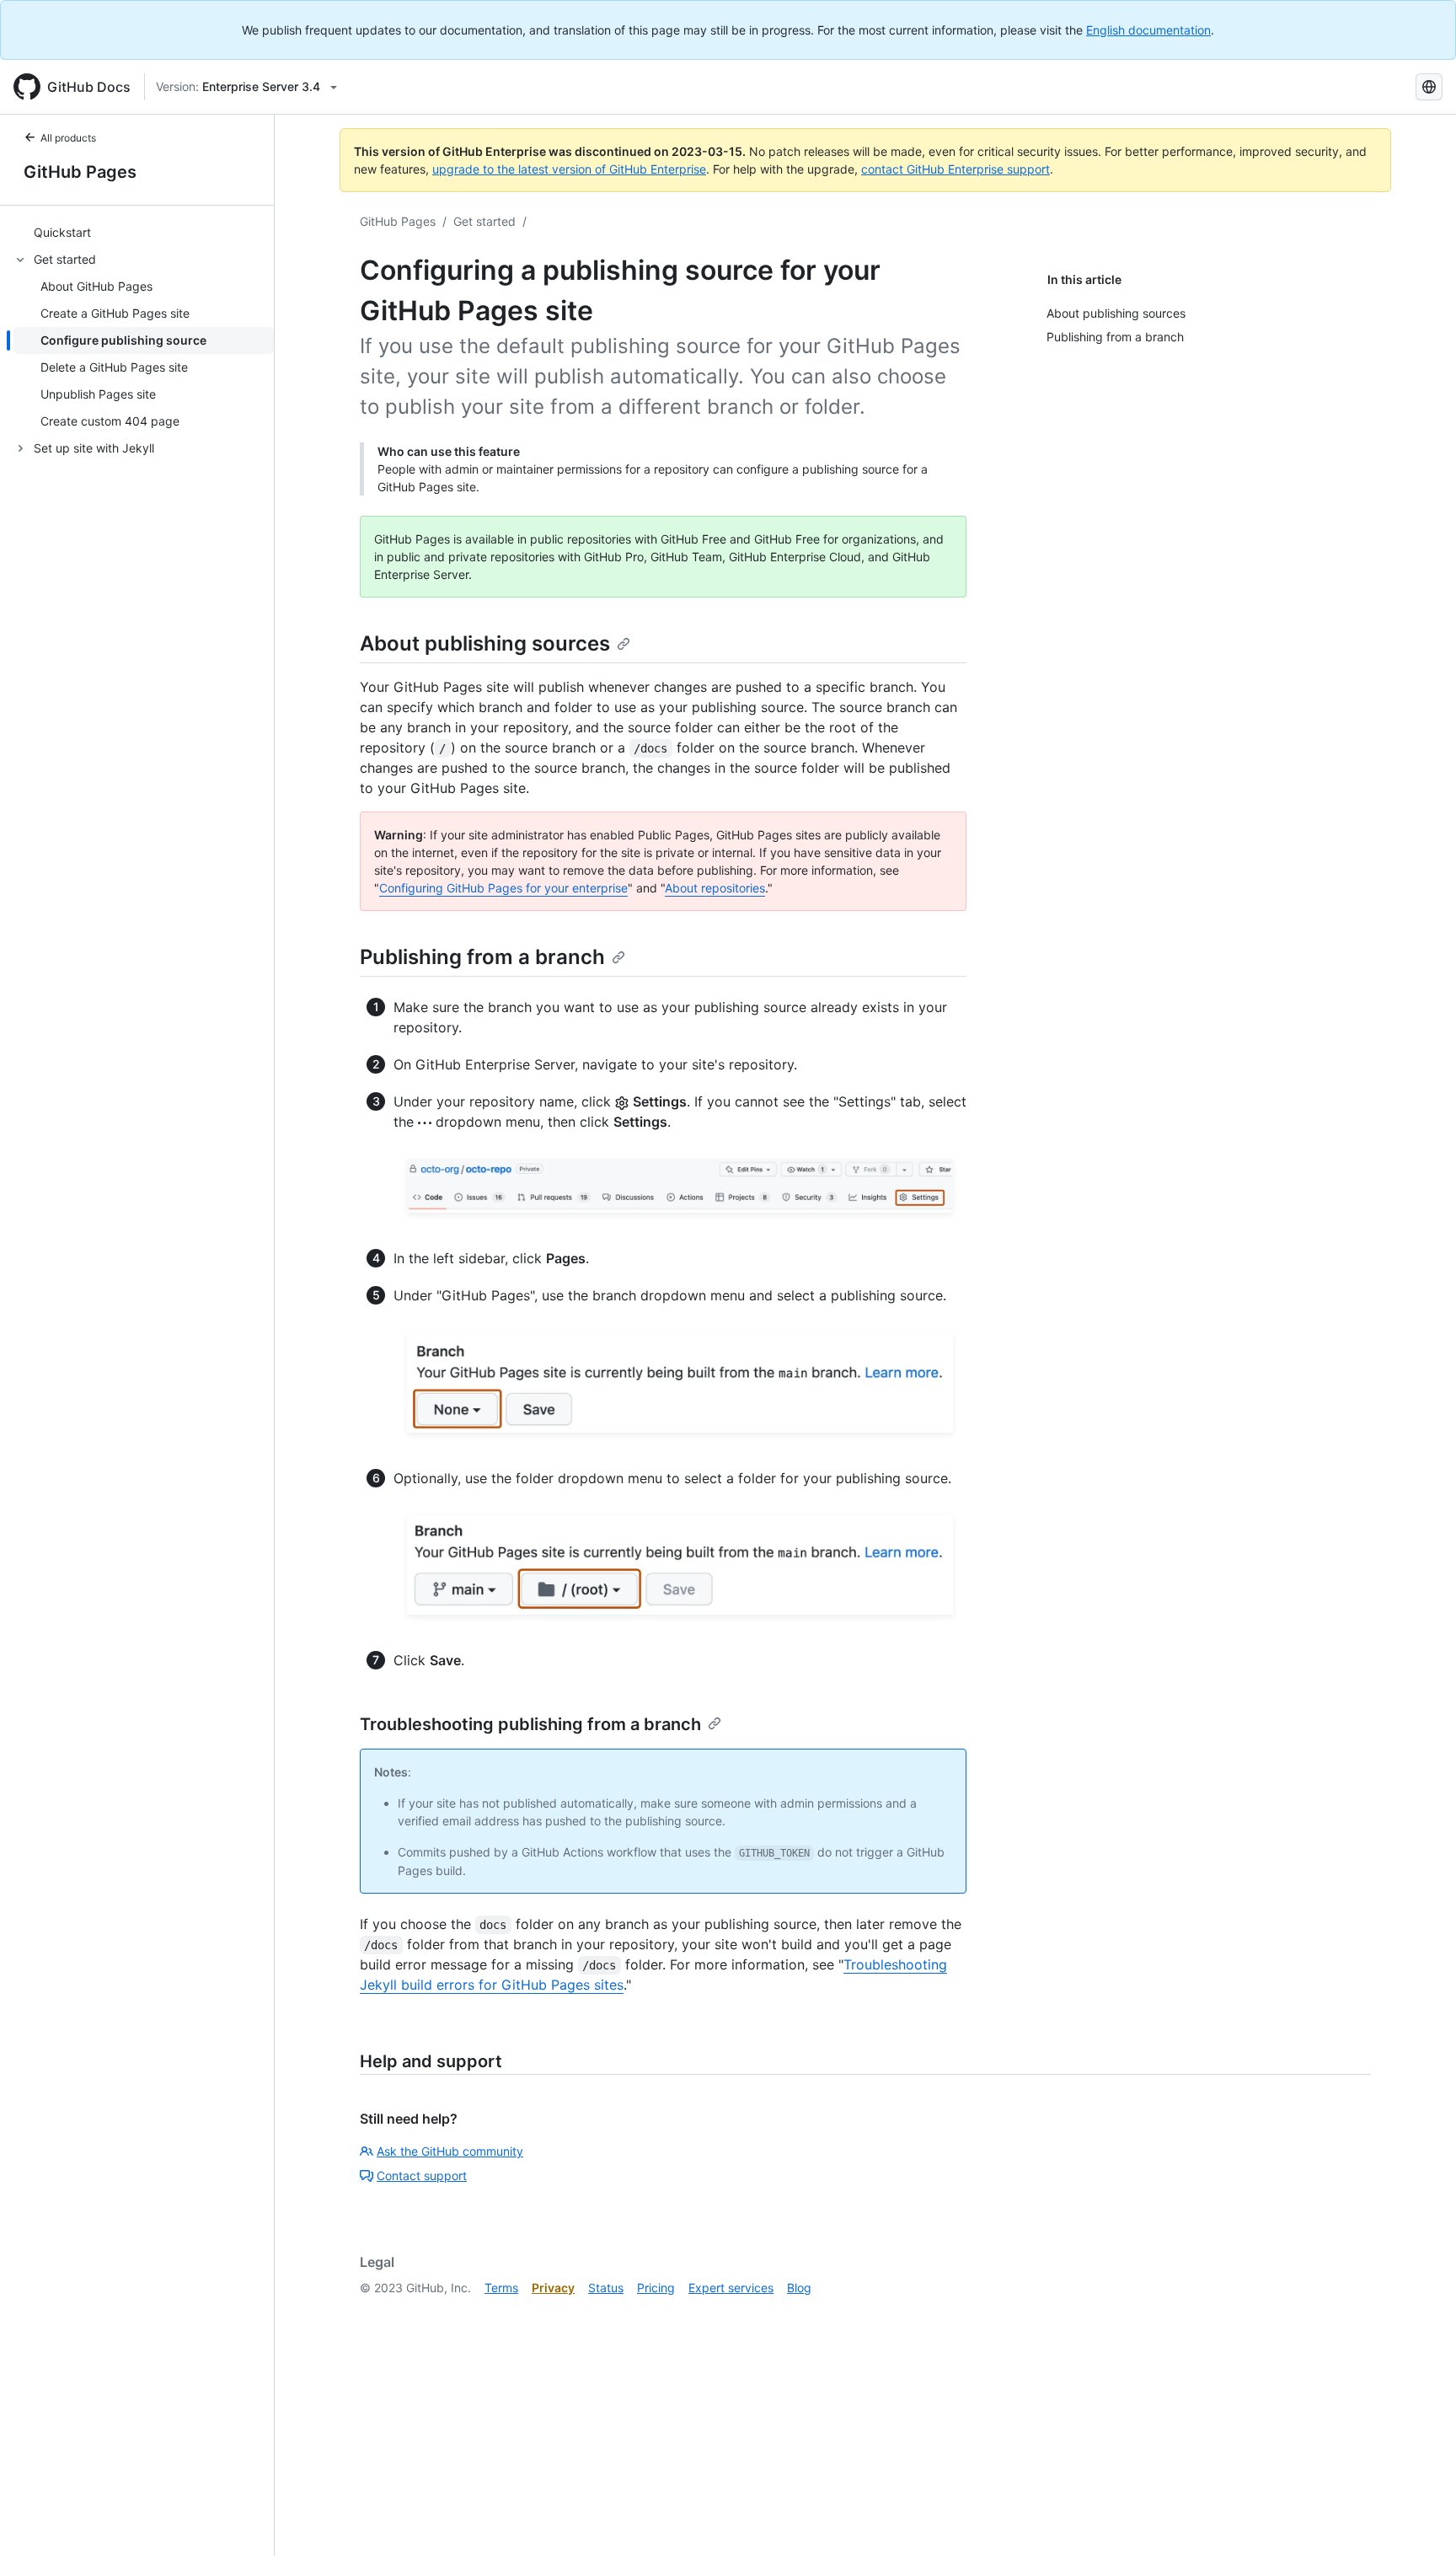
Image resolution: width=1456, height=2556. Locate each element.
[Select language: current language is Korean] (1429, 87)
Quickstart (62, 233)
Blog (799, 2288)
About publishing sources (485, 643)
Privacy (553, 2288)
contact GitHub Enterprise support (955, 169)
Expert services (731, 2288)
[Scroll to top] (1419, 2519)
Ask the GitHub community (450, 2151)
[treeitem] (144, 233)
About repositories (715, 888)
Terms (501, 2288)
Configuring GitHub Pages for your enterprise (503, 888)
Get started (484, 221)
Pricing (656, 2288)
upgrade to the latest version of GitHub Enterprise (569, 169)
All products (68, 138)
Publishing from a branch (482, 957)
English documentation (1148, 30)
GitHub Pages (80, 172)
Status (606, 2288)
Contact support (422, 2176)
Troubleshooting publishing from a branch (530, 1724)
